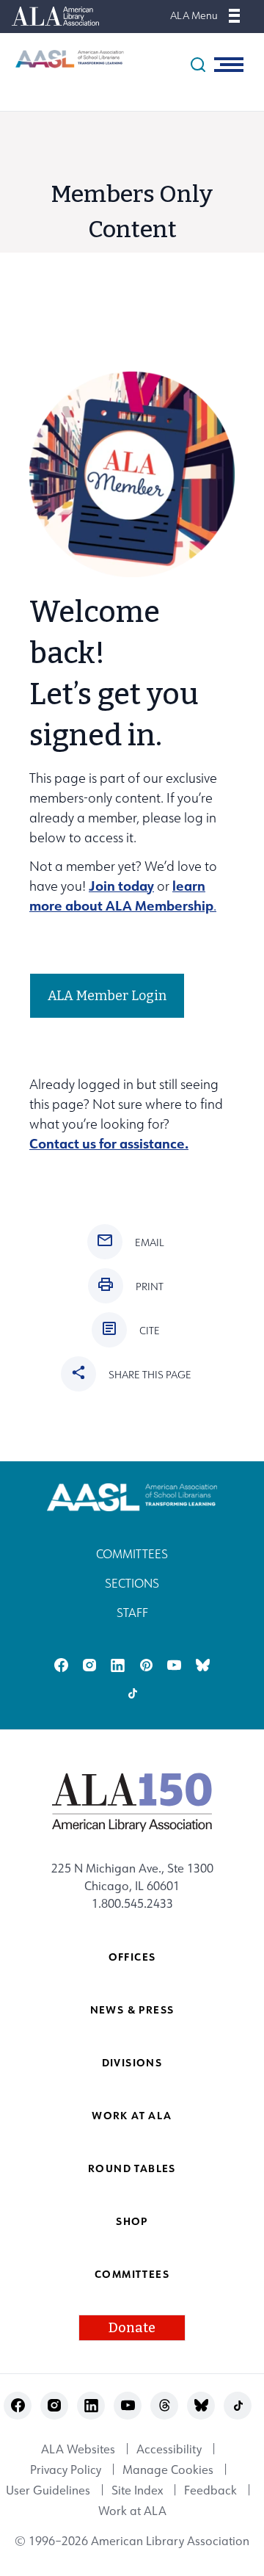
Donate (132, 2328)
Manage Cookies (168, 2470)
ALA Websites (78, 2449)
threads (165, 2405)
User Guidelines (48, 2490)
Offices (132, 1957)
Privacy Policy (66, 2470)
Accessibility (169, 2449)
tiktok (132, 1693)
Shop (132, 2221)
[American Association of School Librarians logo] (62, 59)
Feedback (210, 2490)
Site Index (137, 2490)
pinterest (146, 1665)
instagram (89, 1665)
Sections (132, 1583)
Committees (132, 1554)
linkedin (118, 1665)
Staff (132, 1613)
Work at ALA (132, 2115)
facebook (61, 1665)
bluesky (203, 1665)
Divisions (132, 2062)
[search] (198, 65)
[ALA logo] (132, 1802)
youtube (174, 1665)
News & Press (132, 2009)
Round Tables (132, 2168)
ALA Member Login (107, 996)
